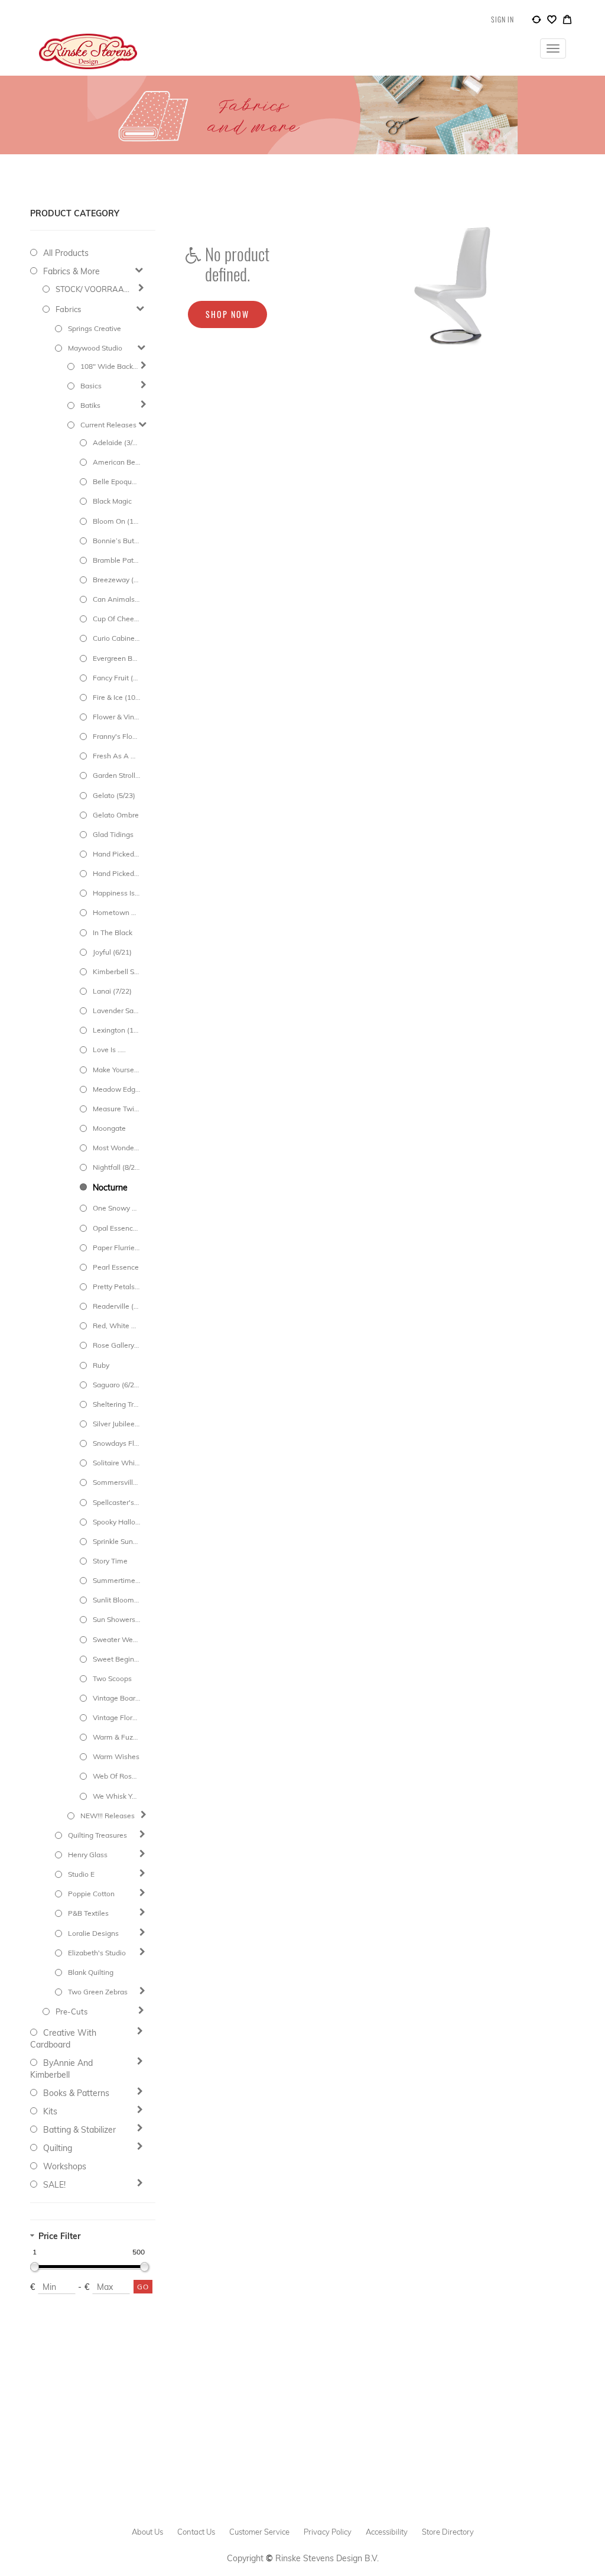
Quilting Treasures (97, 1835)
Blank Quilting (91, 1972)
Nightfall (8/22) (116, 1167)
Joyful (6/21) (112, 952)
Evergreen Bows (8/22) (116, 658)
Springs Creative (95, 328)
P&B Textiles (88, 1913)
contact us (196, 2532)
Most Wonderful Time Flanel (116, 1148)
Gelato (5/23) (114, 795)
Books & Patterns (76, 2093)
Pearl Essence (116, 1267)
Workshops (65, 2166)
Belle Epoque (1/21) (116, 481)
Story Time (110, 1561)
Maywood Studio (95, 348)
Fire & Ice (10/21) (116, 697)
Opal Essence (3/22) (116, 1228)
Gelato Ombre (116, 815)
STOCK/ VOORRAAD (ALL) (94, 289)
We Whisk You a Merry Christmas (116, 1796)
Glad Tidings (113, 834)
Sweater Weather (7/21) (116, 1639)
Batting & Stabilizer (79, 2130)
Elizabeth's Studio (97, 1953)
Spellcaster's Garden (116, 1502)
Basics (91, 386)
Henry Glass (88, 1855)
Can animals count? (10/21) (116, 599)
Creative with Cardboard (63, 2039)
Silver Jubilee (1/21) (116, 1424)
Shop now (227, 314)
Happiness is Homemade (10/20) (116, 893)
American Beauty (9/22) (116, 462)
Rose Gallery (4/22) (116, 1345)
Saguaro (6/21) (116, 1385)
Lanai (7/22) (112, 991)
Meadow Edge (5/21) (116, 1089)
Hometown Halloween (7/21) (116, 912)
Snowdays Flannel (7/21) (116, 1443)
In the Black (113, 932)
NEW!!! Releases (108, 1816)
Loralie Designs (93, 1933)
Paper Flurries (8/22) (116, 1248)
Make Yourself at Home (116, 1070)
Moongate (109, 1128)
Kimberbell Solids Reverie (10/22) (116, 971)
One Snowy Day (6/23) (116, 1208)
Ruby (101, 1365)
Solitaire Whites (116, 1463)
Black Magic (112, 501)
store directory (448, 2532)
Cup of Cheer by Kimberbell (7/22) (116, 619)
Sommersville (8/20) (116, 1482)
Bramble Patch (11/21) (116, 560)
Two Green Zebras (98, 1992)
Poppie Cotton (91, 1894)
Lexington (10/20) (116, 1030)
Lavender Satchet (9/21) (116, 1010)
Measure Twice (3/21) (116, 1109)
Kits (50, 2111)
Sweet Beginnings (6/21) (116, 1659)
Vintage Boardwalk (116, 1698)
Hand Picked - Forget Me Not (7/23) (116, 873)
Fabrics (68, 309)
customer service (259, 2532)
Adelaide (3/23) (116, 442)
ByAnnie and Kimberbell (61, 2069)
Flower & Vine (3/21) (116, 717)
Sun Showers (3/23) (116, 1619)
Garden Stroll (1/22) (116, 775)
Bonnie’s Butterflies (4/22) (116, 541)
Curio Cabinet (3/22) (116, 638)
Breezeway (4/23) (116, 580)
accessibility (387, 2532)
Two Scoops (112, 1678)
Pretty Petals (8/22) (116, 1287)
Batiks (90, 405)
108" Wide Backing (109, 366)
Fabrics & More (71, 271)
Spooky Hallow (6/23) (116, 1522)
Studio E (81, 1874)
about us (147, 2532)
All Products (66, 253)
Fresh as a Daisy (116, 756)
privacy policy (328, 2532)
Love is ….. (109, 1049)
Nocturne (110, 1188)
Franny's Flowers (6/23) (116, 736)
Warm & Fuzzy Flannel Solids (116, 1737)
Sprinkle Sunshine (116, 1541)
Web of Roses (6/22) (116, 1776)
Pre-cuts (71, 2012)
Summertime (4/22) (116, 1580)
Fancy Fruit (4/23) (116, 678)
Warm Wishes (116, 1756)
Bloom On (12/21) (116, 521)
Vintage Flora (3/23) (116, 1717)
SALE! (54, 2185)
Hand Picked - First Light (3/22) (116, 854)
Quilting (58, 2148)
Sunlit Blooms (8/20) (116, 1600)
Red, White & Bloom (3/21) (116, 1326)
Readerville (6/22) (116, 1306)
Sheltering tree (116, 1404)
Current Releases (108, 425)
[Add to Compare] (536, 21)
